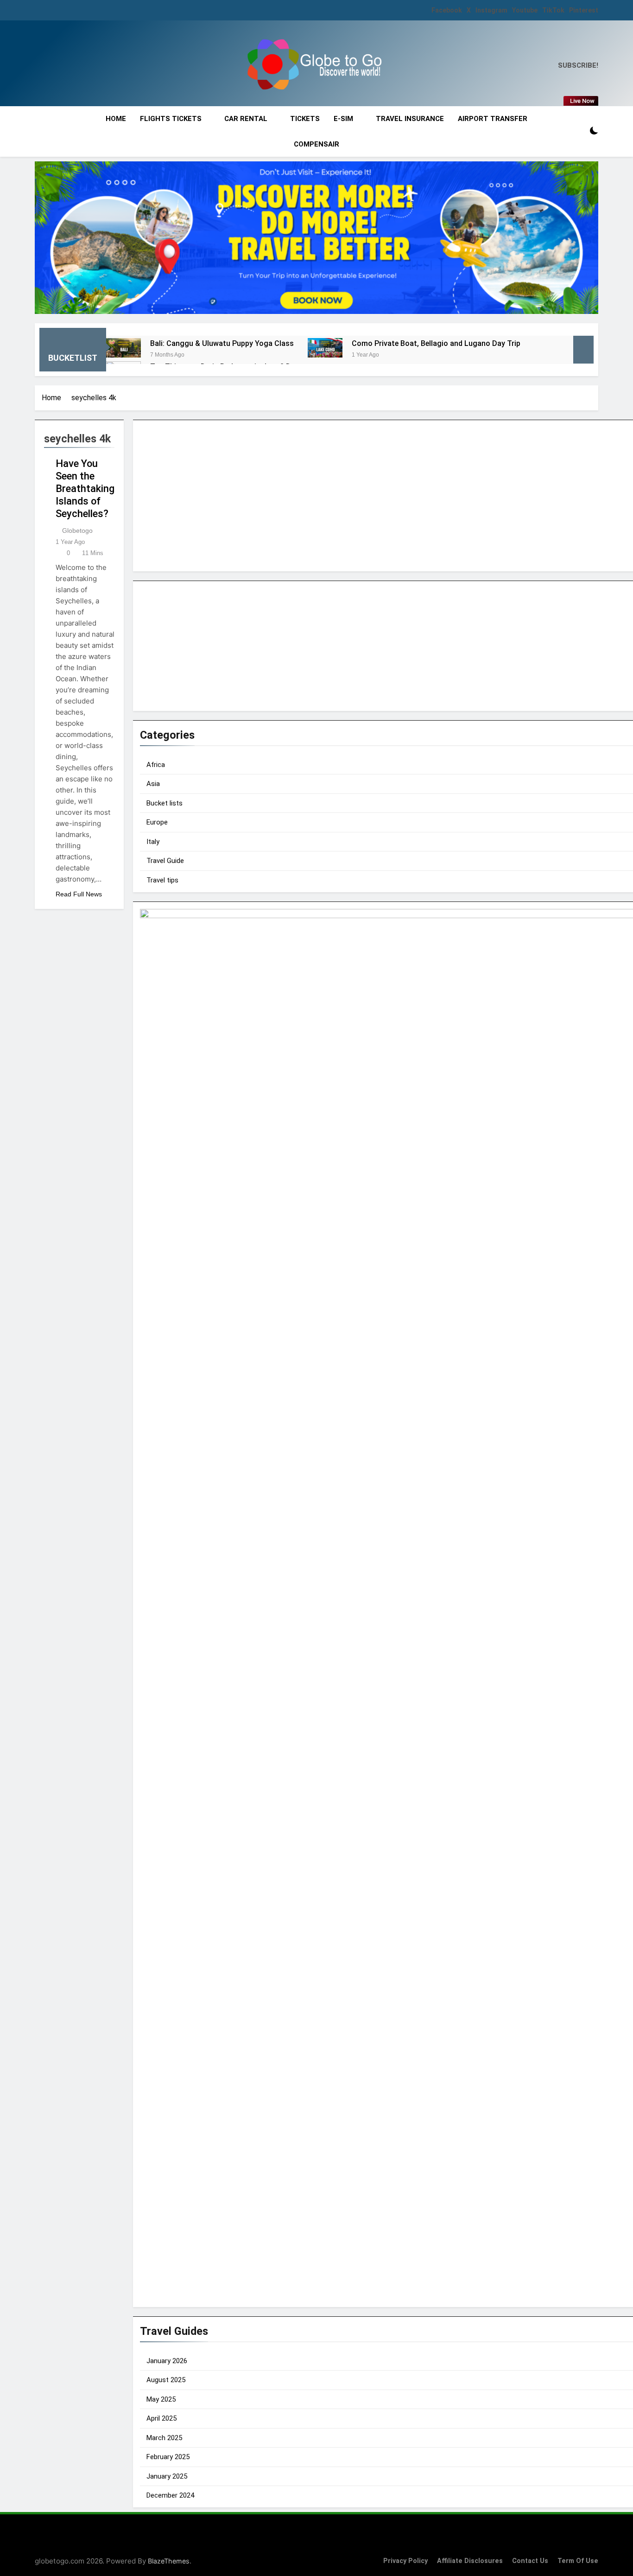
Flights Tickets (171, 119)
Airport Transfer (493, 119)
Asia (153, 784)
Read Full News (79, 894)
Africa (156, 765)
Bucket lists (165, 803)
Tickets (305, 119)
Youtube (525, 10)
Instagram (491, 10)
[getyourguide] (316, 238)
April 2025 (161, 2418)
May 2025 (161, 2399)
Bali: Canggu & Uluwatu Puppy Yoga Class (222, 343)
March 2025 (164, 2438)
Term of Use (578, 2561)
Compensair (316, 144)
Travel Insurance (410, 119)
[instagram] (51, 66)
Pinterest (584, 10)
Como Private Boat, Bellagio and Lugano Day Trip (436, 343)
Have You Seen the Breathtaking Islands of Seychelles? (85, 489)
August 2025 (166, 2380)
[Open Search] (578, 131)
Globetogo (77, 531)
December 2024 (170, 2495)
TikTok (553, 10)
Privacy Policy (405, 2561)
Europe (157, 822)
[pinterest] (79, 66)
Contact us (530, 2561)
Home (116, 119)
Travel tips (162, 880)
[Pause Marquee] (583, 350)
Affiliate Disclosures (470, 2561)
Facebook (447, 10)
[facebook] (40, 66)
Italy (153, 842)
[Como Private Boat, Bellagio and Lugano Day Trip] (325, 348)
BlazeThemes (169, 2561)
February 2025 (168, 2457)
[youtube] (68, 66)
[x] (60, 66)
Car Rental (246, 119)
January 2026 (167, 2361)
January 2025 (167, 2476)
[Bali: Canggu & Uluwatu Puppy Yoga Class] (123, 348)
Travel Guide (165, 861)
